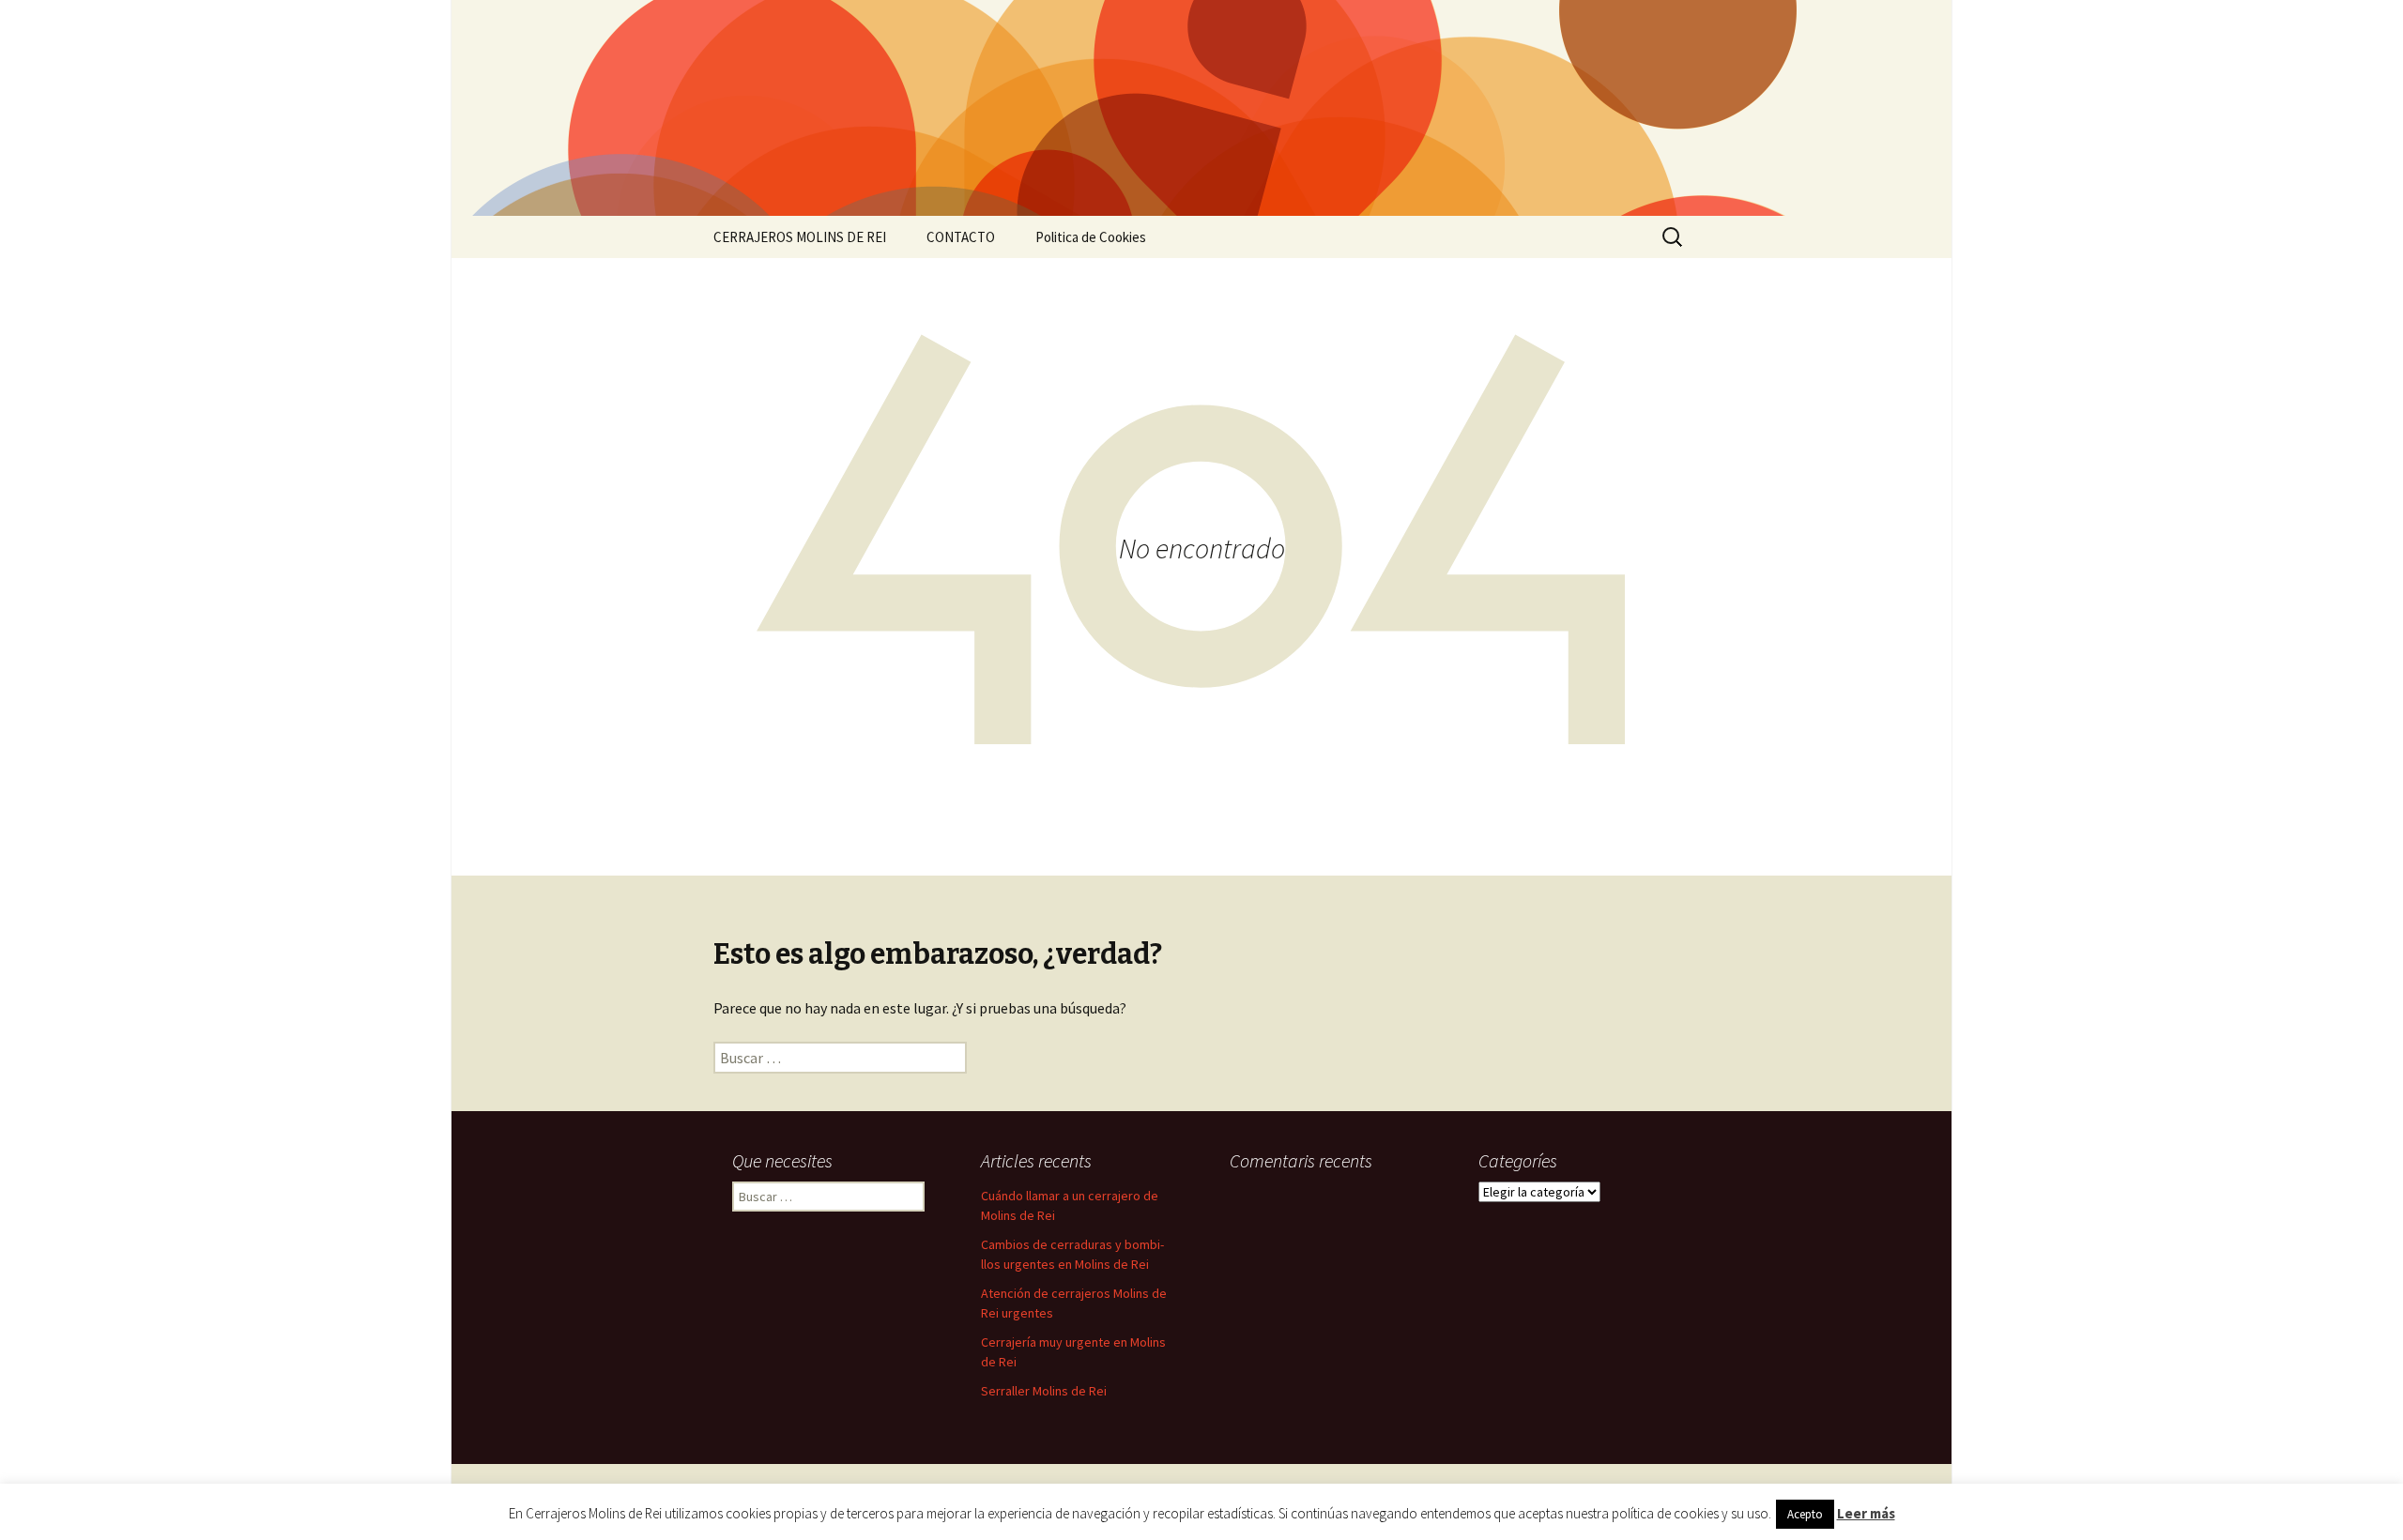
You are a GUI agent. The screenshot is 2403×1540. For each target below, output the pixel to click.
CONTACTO (961, 237)
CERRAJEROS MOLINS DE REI (800, 237)
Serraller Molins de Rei (1044, 1391)
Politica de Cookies (1091, 237)
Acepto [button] (1805, 1514)
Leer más (1866, 1513)
